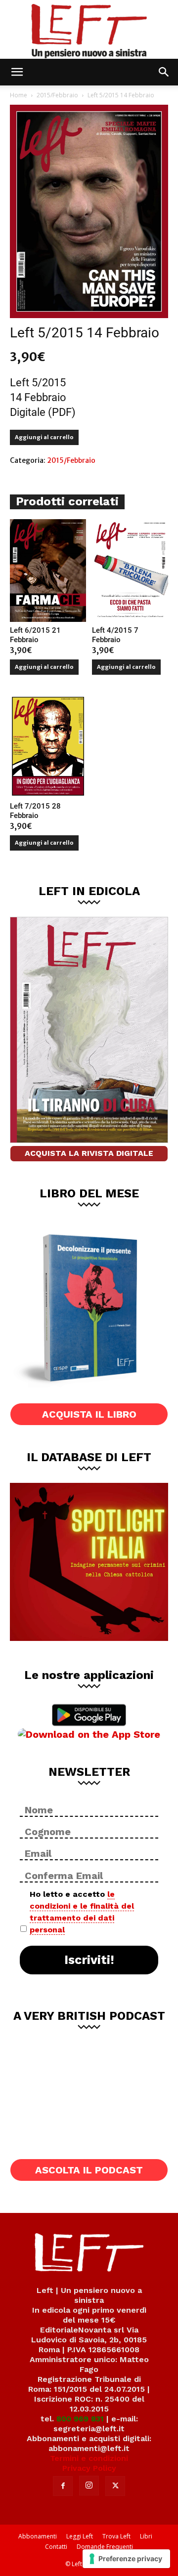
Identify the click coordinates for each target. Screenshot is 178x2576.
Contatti (56, 2547)
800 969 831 (80, 2419)
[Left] (89, 29)
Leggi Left (80, 2536)
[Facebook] (63, 2486)
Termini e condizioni (89, 2458)
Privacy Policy (89, 2468)
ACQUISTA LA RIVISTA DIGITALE (89, 1153)
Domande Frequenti (105, 2547)
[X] (115, 2486)
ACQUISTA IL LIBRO (89, 1414)
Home (19, 95)
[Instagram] (89, 2486)
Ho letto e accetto (82, 1912)
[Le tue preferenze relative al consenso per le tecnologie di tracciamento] (126, 2559)
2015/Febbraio (57, 95)
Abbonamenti (38, 2536)
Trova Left (116, 2536)
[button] (17, 72)
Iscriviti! (89, 1960)
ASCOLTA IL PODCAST (89, 2170)
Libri (146, 2536)
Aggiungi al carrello (44, 437)
